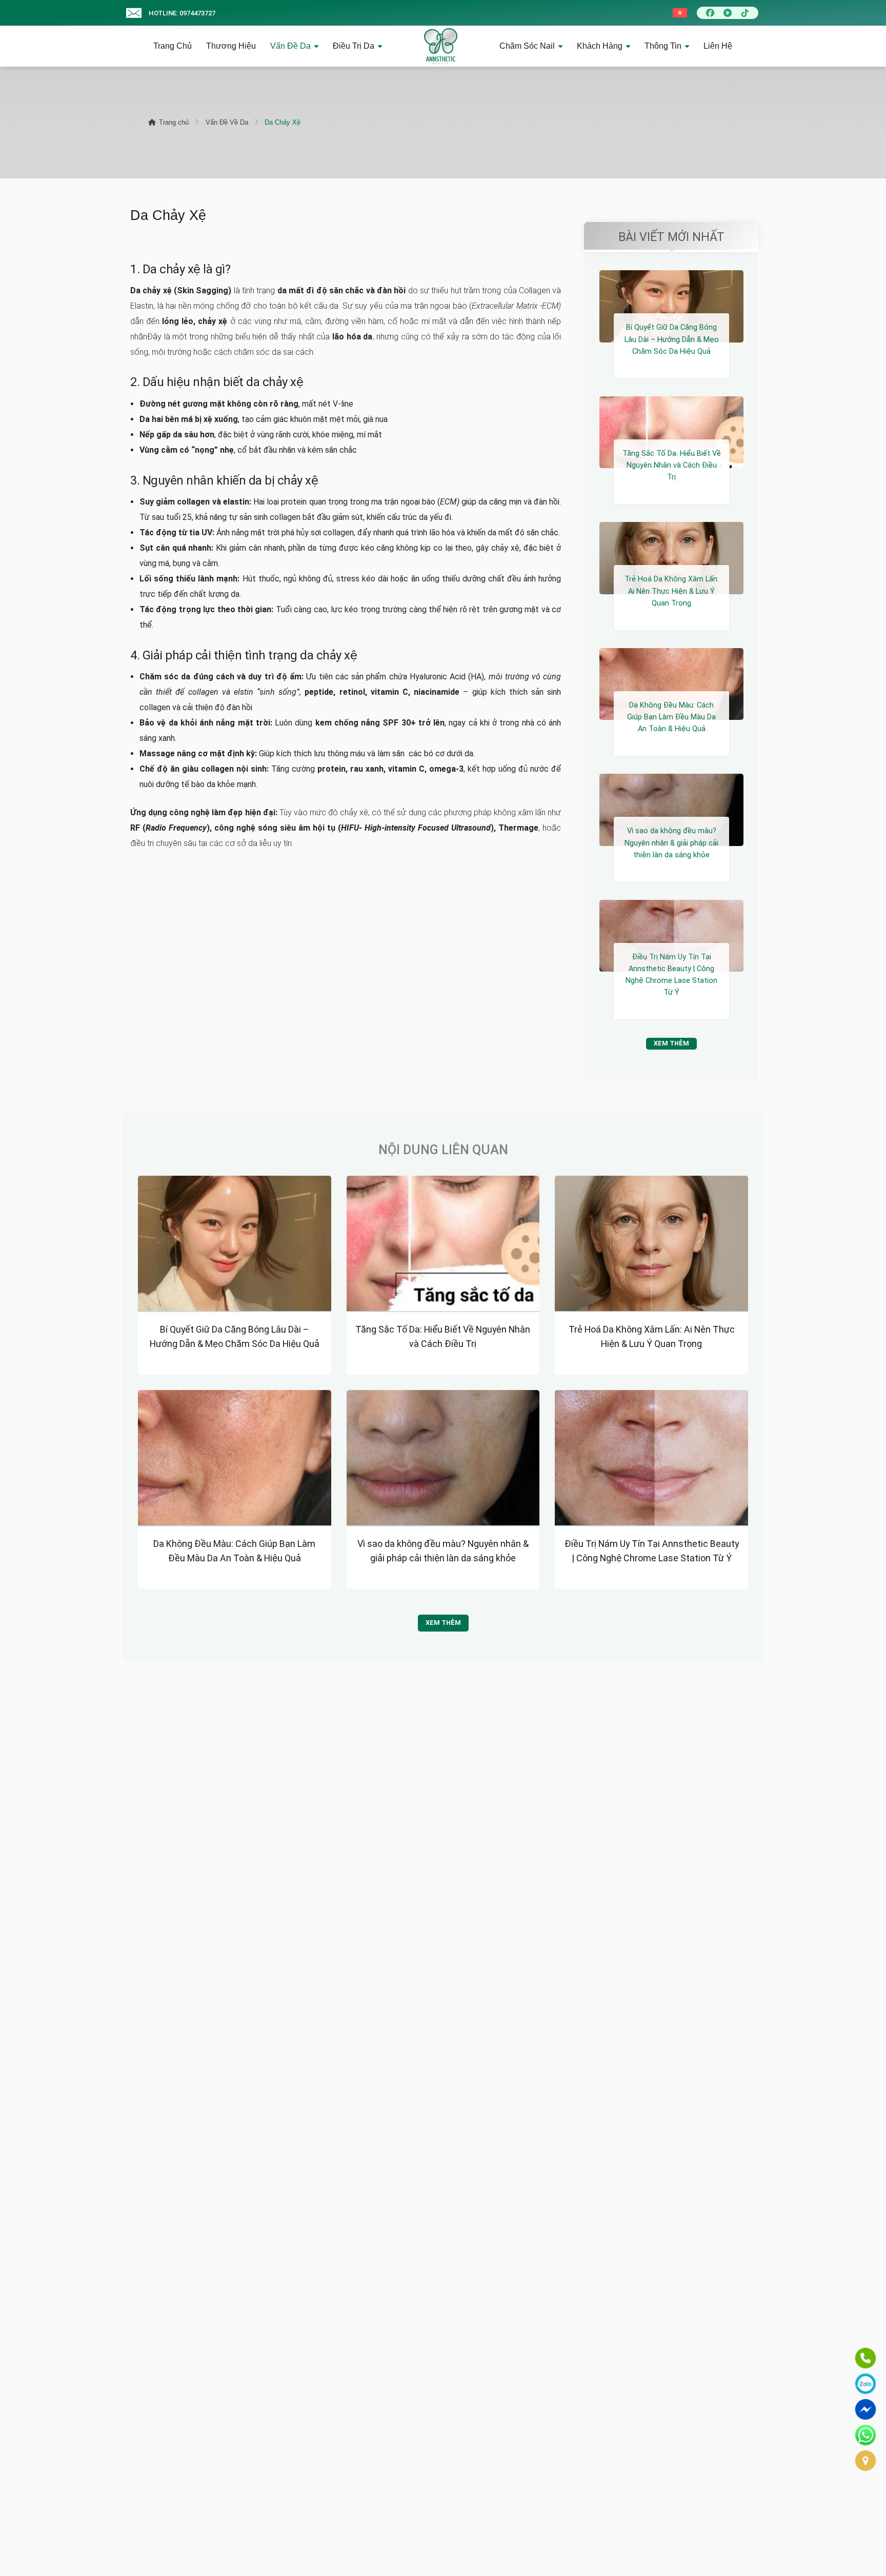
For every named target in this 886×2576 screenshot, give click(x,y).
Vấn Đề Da (290, 46)
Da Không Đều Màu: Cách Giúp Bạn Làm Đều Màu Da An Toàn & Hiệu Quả (671, 717)
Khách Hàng (600, 46)
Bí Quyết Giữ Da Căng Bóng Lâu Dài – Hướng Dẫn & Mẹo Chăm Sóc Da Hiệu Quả (672, 339)
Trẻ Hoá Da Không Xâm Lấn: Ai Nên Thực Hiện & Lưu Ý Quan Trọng (672, 591)
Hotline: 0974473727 (182, 13)
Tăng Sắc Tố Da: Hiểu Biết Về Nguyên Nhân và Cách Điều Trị (672, 465)
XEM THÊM (671, 1043)
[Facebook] (710, 13)
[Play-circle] (728, 13)
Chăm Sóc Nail (527, 46)
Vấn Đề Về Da (227, 122)
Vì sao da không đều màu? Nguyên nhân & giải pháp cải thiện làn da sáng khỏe (671, 843)
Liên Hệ (718, 46)
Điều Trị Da (354, 46)
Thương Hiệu (231, 46)
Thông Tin (663, 46)
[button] (134, 13)
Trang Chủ (173, 46)
